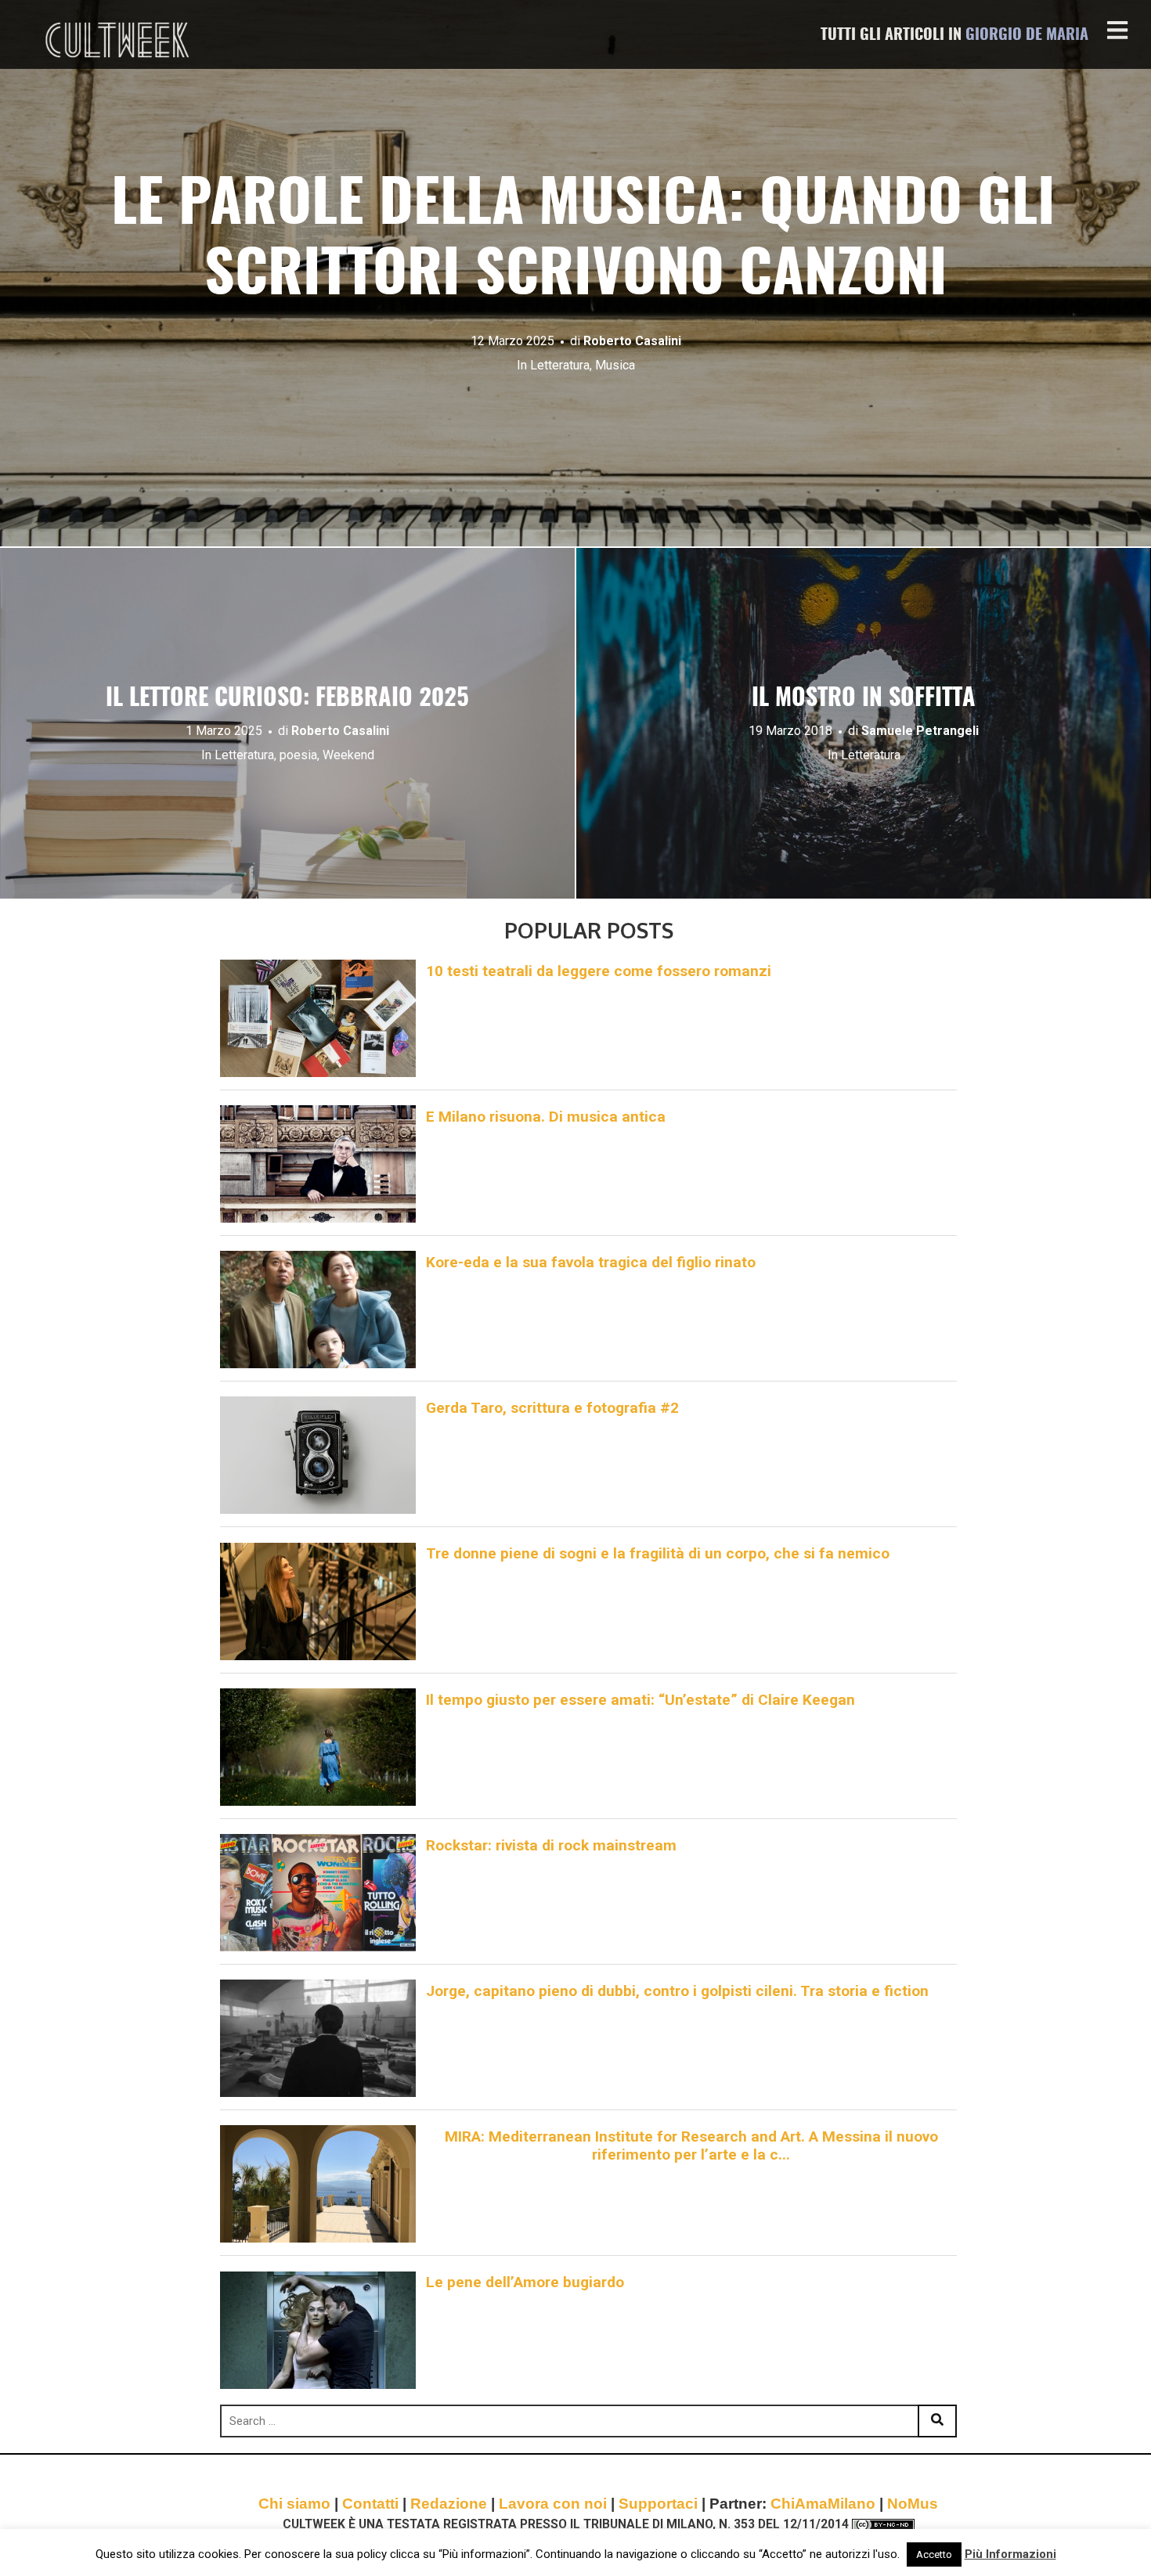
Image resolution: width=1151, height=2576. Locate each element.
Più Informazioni (1010, 2554)
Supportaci (658, 2504)
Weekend (348, 755)
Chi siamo (294, 2504)
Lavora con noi (553, 2504)
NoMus (913, 2504)
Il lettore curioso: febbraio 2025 (287, 699)
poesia (298, 755)
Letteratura (560, 365)
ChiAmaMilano (823, 2504)
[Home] (119, 40)
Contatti (370, 2504)
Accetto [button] (934, 2554)
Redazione (449, 2504)
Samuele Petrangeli (920, 731)
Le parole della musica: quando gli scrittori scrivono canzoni (576, 241)
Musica (615, 365)
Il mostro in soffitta (864, 699)
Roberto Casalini (632, 341)
